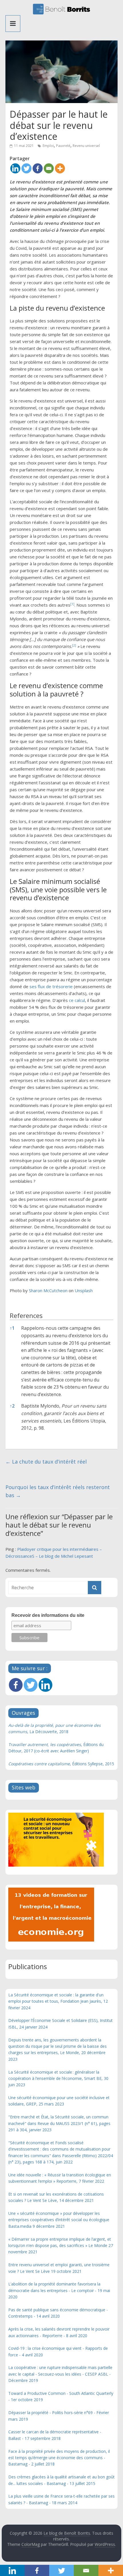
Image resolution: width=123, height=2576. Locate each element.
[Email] (49, 168)
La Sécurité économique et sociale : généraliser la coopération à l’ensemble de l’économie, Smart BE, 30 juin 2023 (58, 2078)
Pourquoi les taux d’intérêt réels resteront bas (58, 1491)
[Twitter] (26, 168)
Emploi (48, 146)
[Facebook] (38, 168)
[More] (60, 168)
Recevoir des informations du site (48, 1615)
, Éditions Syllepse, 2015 (61, 1764)
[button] (72, 605)
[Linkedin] (15, 168)
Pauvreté (63, 146)
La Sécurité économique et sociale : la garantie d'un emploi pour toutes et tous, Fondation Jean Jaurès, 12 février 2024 (58, 2001)
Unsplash (84, 1290)
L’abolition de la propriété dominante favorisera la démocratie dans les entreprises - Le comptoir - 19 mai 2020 (59, 2290)
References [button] (26, 1316)
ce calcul (77, 1000)
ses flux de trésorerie (51, 986)
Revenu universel (86, 146)
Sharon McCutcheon (48, 1290)
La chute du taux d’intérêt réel (46, 1462)
